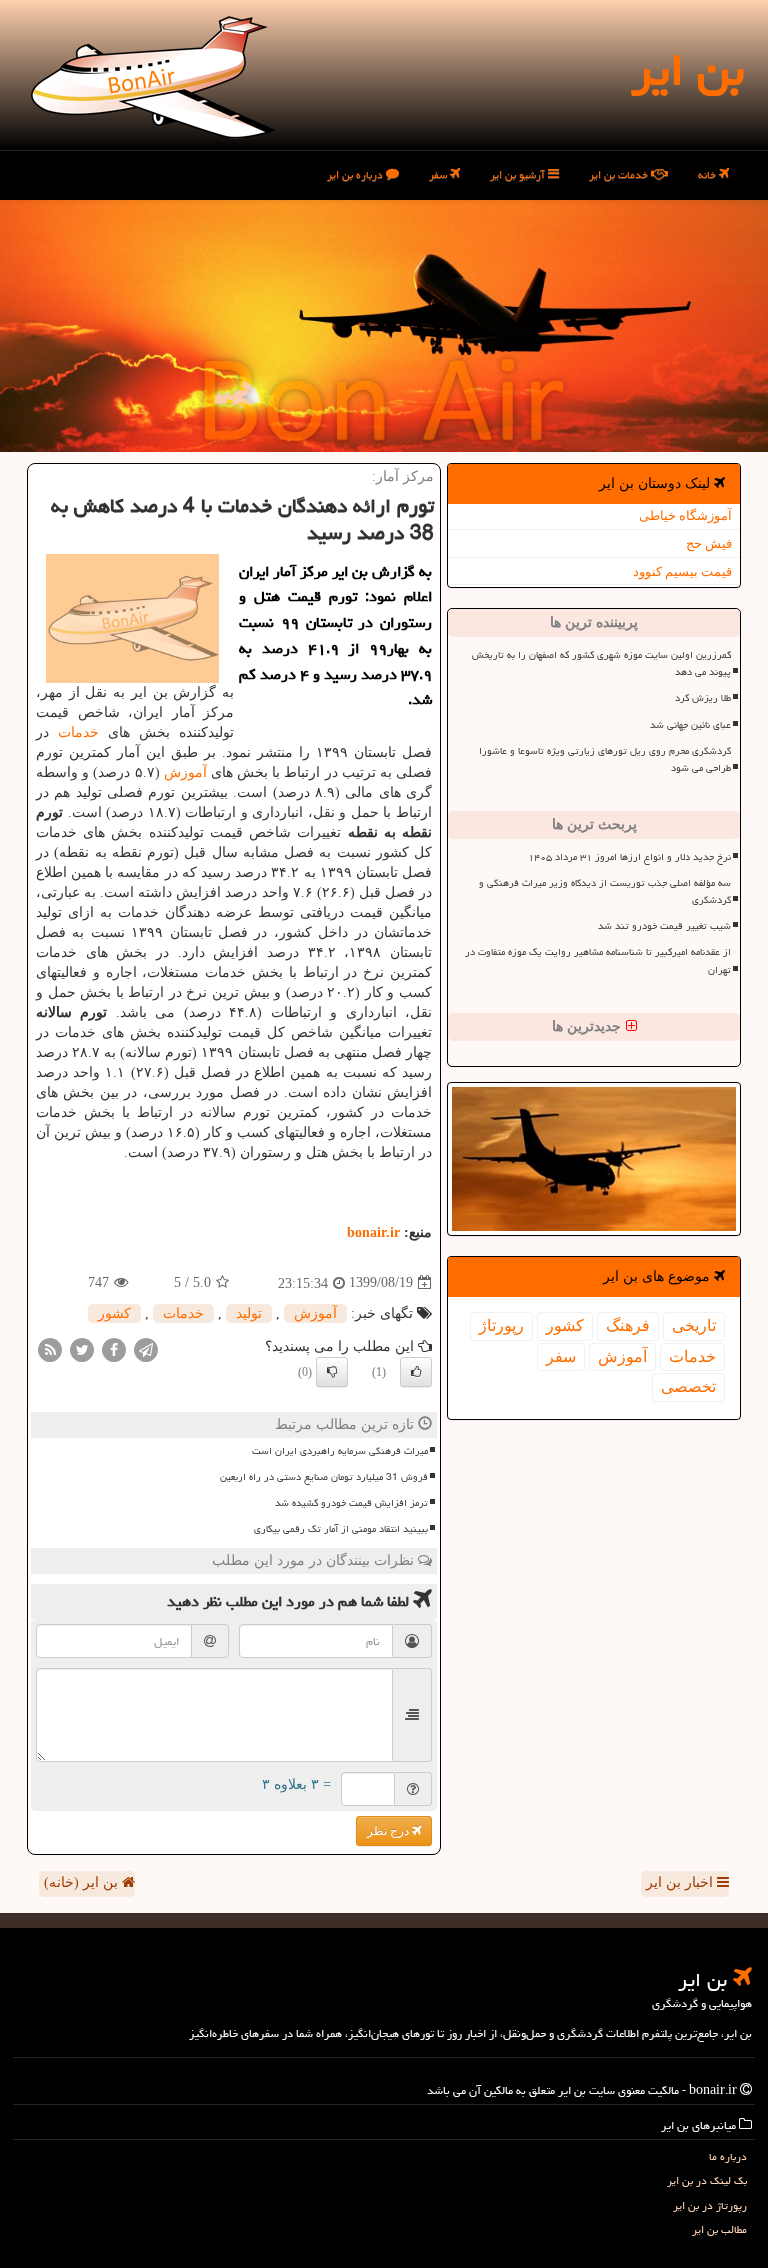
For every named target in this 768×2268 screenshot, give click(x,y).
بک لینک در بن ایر (707, 2180)
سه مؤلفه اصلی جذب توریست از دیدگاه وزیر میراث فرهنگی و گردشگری (605, 891)
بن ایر (687, 70)
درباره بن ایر (356, 174)
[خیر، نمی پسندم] (332, 1372)
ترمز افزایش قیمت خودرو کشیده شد (351, 1503)
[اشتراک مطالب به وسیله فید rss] (50, 1348)
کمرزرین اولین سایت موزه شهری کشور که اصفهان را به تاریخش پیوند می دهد (601, 663)
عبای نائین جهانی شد (690, 725)
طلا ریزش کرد (703, 698)
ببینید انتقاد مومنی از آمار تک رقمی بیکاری (341, 1529)
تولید (249, 1313)
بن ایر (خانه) (83, 1882)
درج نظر (389, 1831)
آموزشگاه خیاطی (685, 515)
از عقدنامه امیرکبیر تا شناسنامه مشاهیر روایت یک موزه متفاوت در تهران (598, 960)
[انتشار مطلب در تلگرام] (146, 1348)
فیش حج (709, 543)
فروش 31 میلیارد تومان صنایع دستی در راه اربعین (324, 1477)
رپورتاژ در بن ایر (710, 2205)
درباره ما (728, 2156)
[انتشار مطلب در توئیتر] (82, 1348)
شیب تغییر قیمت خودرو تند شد (664, 926)
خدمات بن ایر (620, 174)
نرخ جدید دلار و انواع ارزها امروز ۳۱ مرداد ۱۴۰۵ (629, 857)
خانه (708, 174)
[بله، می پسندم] (416, 1372)
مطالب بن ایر (719, 2229)
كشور (565, 1325)
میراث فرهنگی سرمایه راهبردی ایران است (340, 1451)
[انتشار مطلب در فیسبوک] (114, 1348)
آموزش (622, 1356)
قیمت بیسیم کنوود (682, 571)
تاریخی (694, 1325)
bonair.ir (373, 1232)
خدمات (692, 1356)
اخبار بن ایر (681, 1882)
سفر (439, 174)
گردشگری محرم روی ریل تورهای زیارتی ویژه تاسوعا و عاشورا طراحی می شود (605, 759)
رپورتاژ (501, 1325)
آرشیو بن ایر (519, 174)
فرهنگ (628, 1325)
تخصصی (688, 1386)
